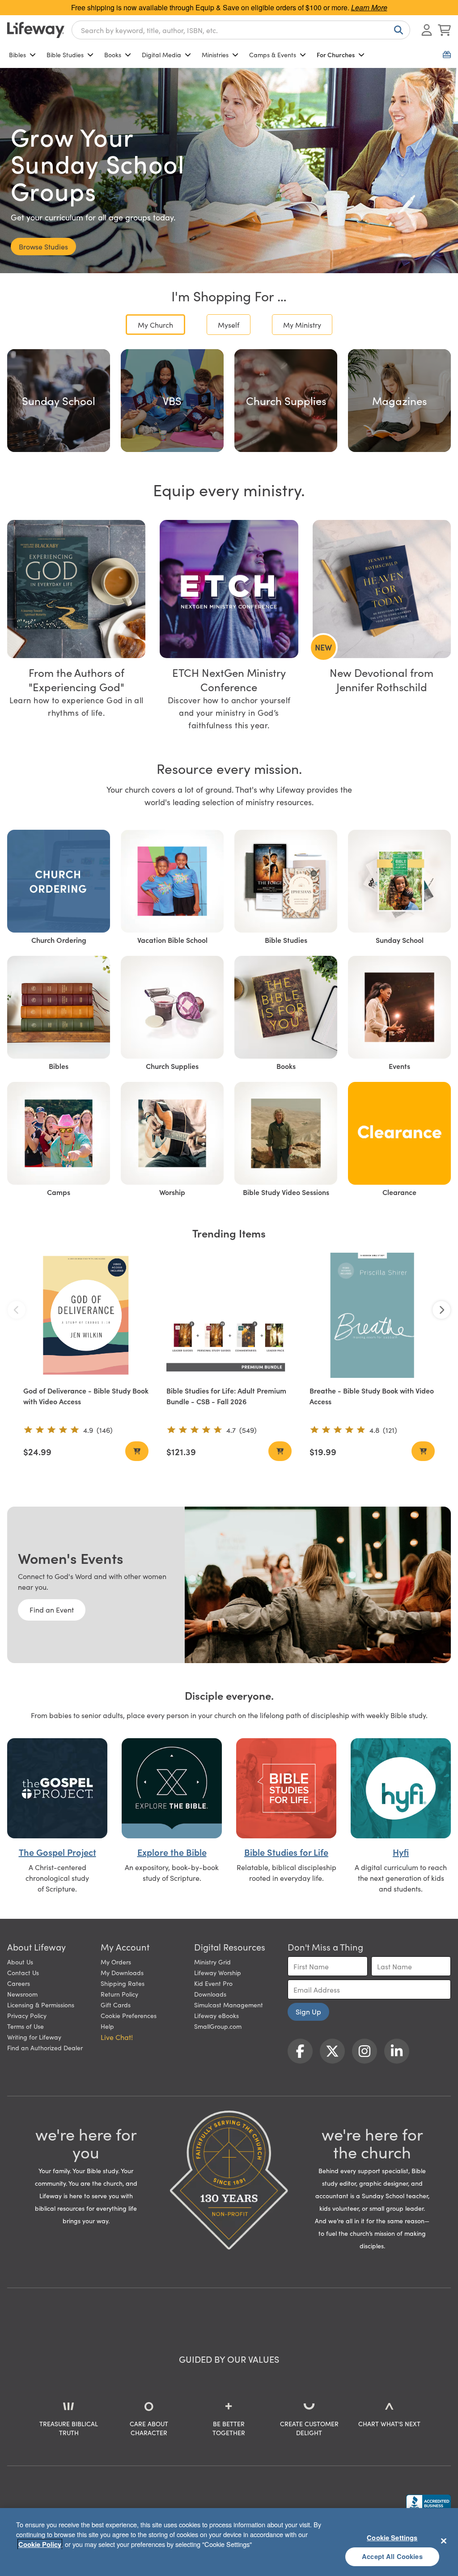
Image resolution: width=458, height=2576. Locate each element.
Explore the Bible (172, 1852)
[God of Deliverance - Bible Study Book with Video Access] (86, 1315)
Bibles (17, 55)
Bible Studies (65, 55)
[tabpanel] (229, 401)
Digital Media (161, 55)
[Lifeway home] (36, 30)
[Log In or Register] (427, 30)
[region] (229, 2542)
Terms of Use (25, 2026)
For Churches (336, 55)
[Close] (444, 2541)
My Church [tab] (155, 325)
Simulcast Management (229, 2005)
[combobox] (241, 30)
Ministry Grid (212, 1962)
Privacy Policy (27, 2015)
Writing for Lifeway (34, 2037)
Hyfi (401, 1852)
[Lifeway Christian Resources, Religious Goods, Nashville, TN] (428, 2503)
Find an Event (52, 1609)
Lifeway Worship (218, 1972)
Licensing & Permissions (41, 2005)
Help (107, 2026)
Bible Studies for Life (286, 1852)
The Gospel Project (57, 1852)
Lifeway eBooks (216, 2015)
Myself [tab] (229, 325)
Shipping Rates (123, 1983)
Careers (19, 1983)
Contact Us (23, 1972)
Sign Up (308, 2011)
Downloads (210, 1994)
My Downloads (122, 1972)
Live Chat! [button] (117, 2037)
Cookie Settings (392, 2538)
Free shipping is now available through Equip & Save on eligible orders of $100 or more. (229, 7)
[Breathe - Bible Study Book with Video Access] (372, 1315)
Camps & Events (273, 55)
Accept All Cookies (392, 2556)
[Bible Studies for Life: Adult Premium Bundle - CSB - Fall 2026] (229, 1315)
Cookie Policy (40, 2544)
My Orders (116, 1962)
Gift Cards (116, 2005)
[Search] (397, 30)
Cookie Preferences (129, 2015)
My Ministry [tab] (302, 325)
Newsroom (22, 1994)
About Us (20, 1962)
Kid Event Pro (213, 1983)
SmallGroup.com (218, 2026)
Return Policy (119, 1994)
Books (113, 55)
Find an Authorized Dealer (45, 2048)
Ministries (215, 55)
